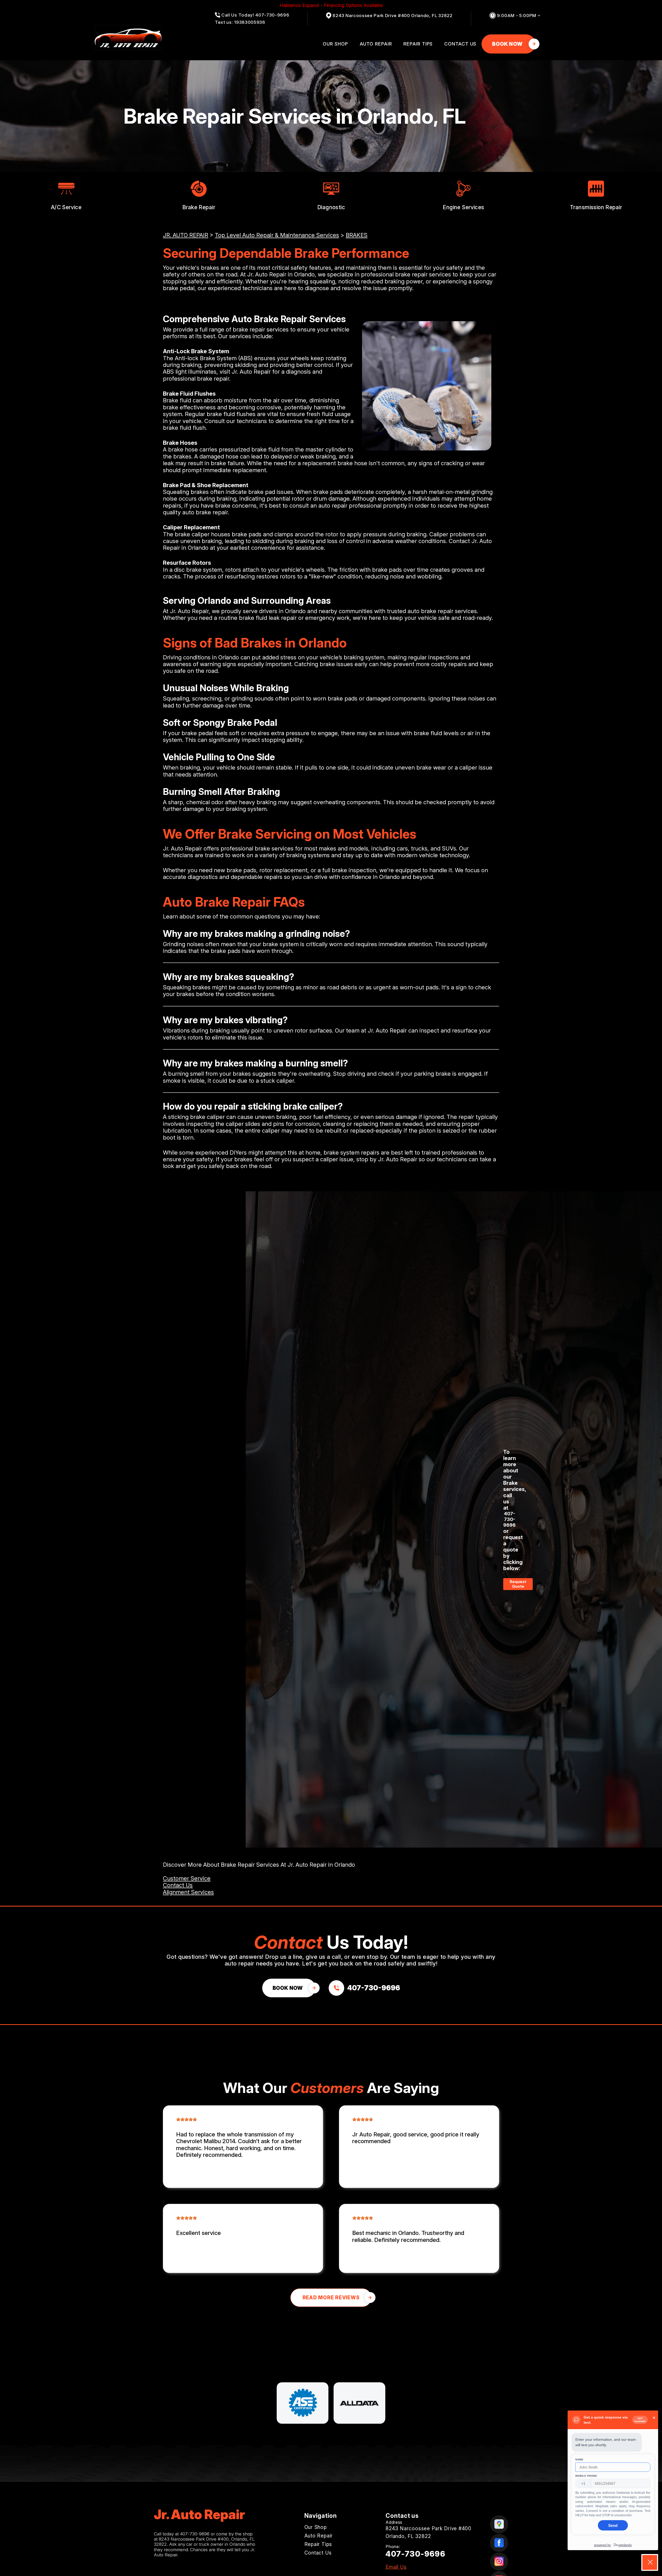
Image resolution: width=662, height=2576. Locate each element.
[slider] (186, 2119)
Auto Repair (376, 44)
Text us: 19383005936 (240, 22)
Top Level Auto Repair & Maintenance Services (277, 235)
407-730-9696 (509, 1519)
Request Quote (518, 1584)
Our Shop (335, 44)
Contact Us (460, 44)
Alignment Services (188, 1892)
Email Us (396, 2567)
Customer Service (187, 1878)
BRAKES (357, 235)
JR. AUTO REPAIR (186, 235)
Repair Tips (418, 44)
